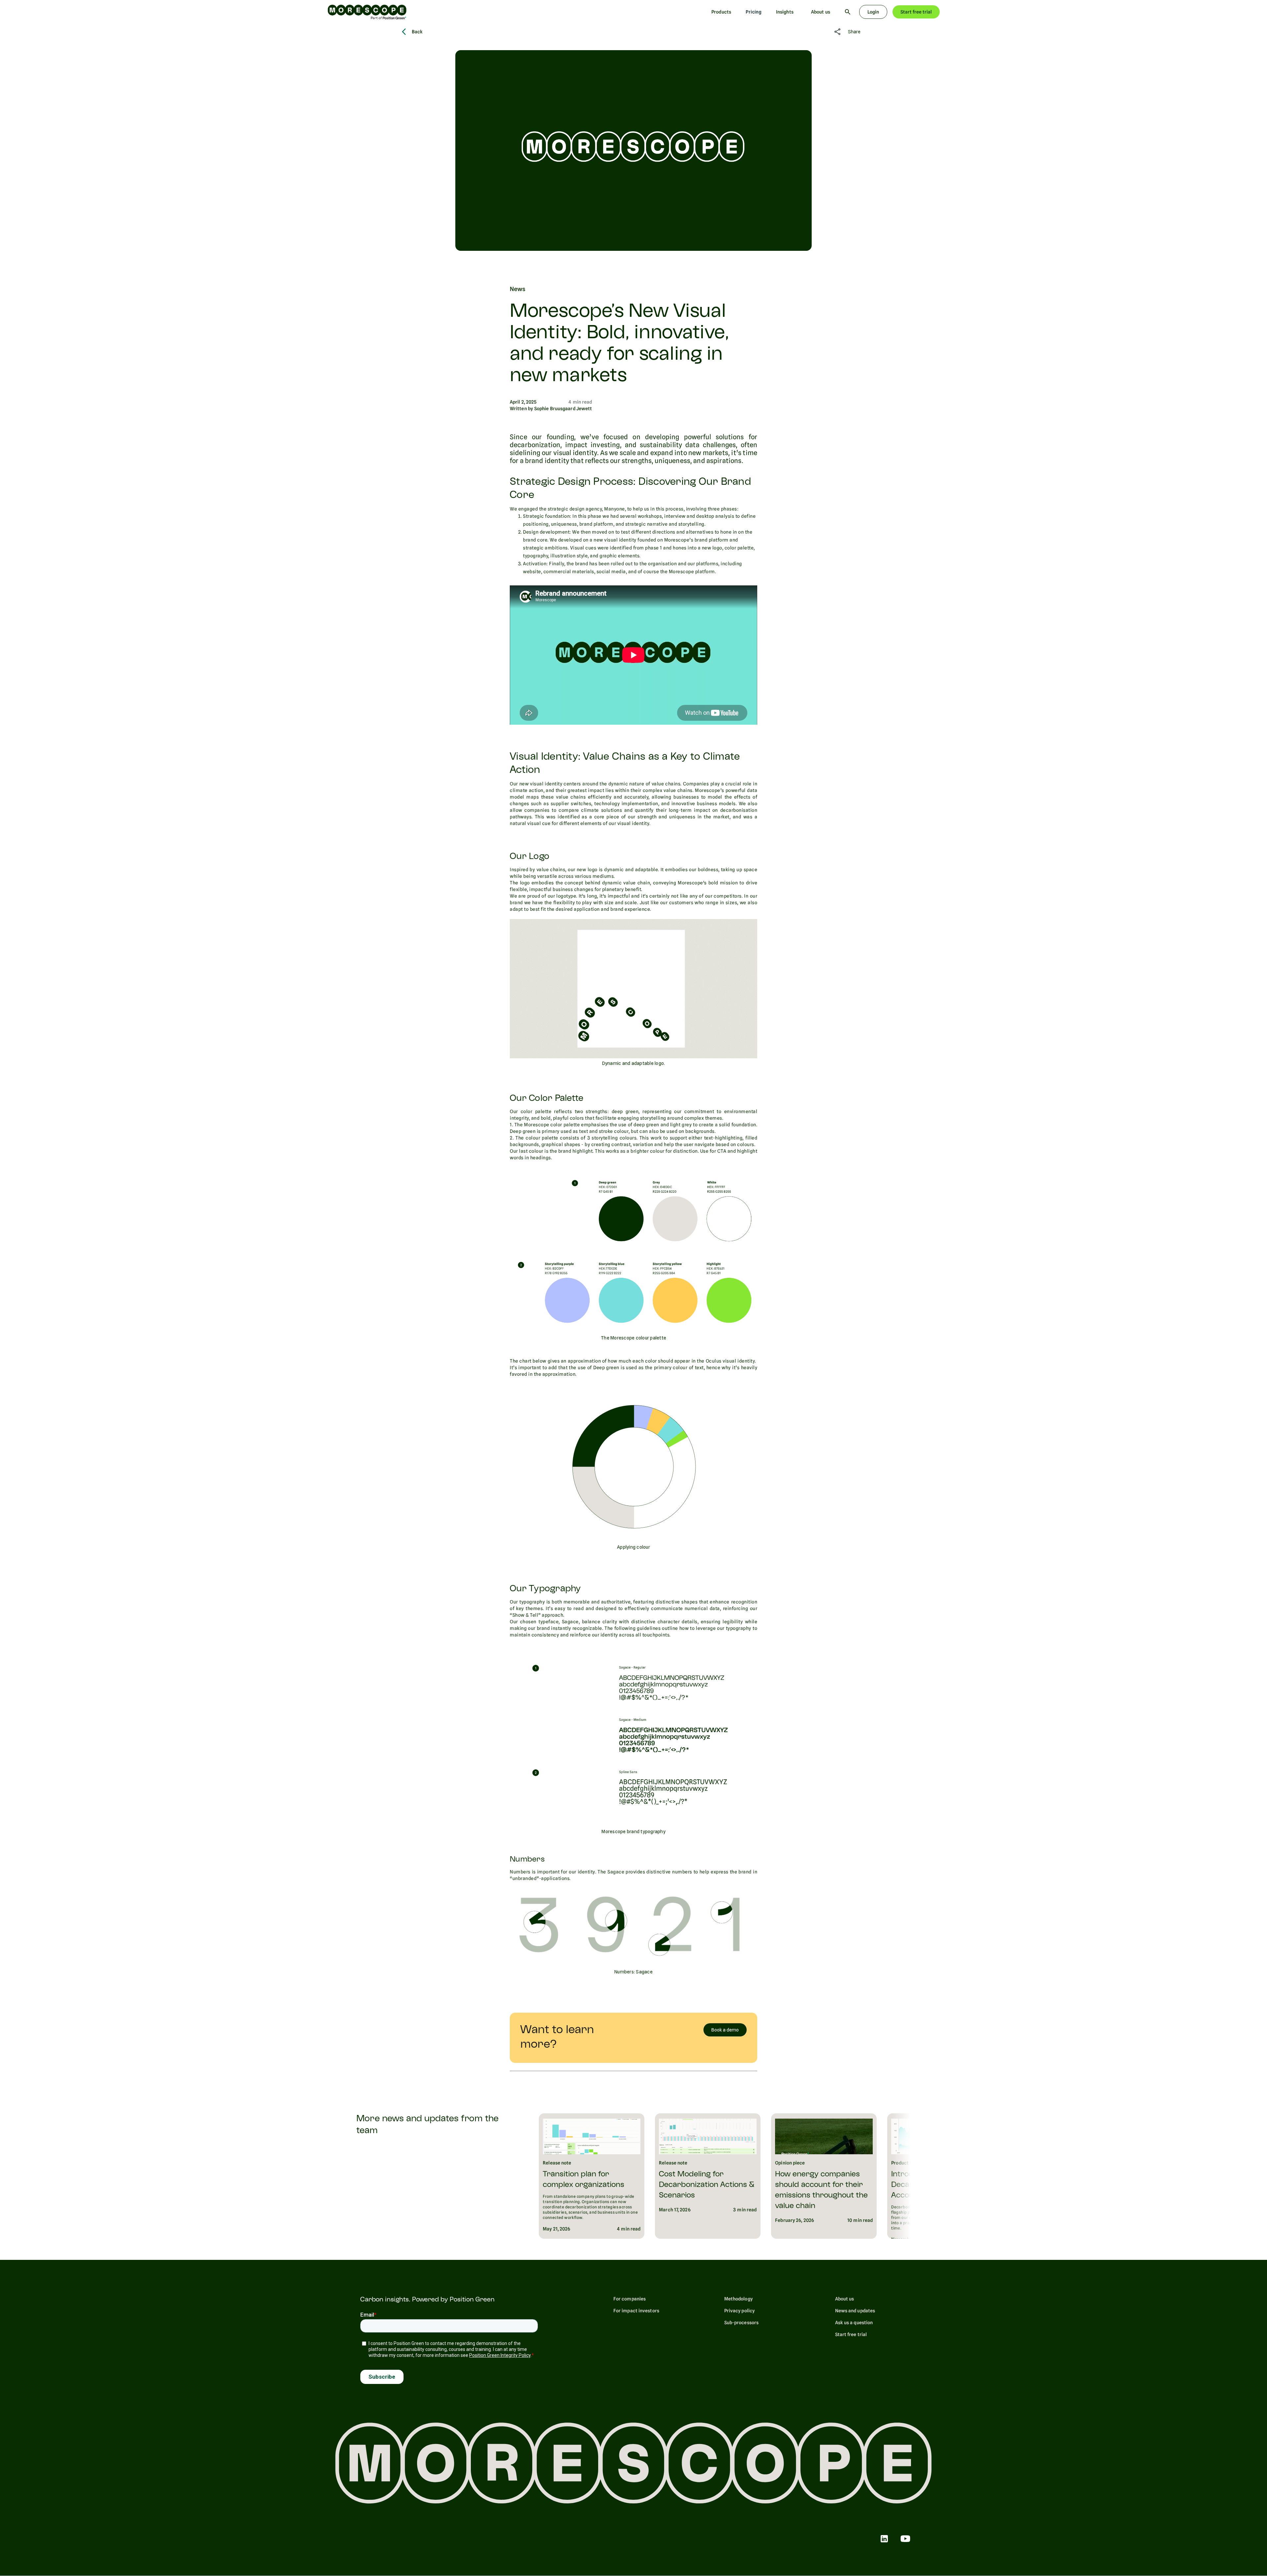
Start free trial (916, 12)
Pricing (754, 12)
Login (873, 12)
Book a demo (725, 2030)
